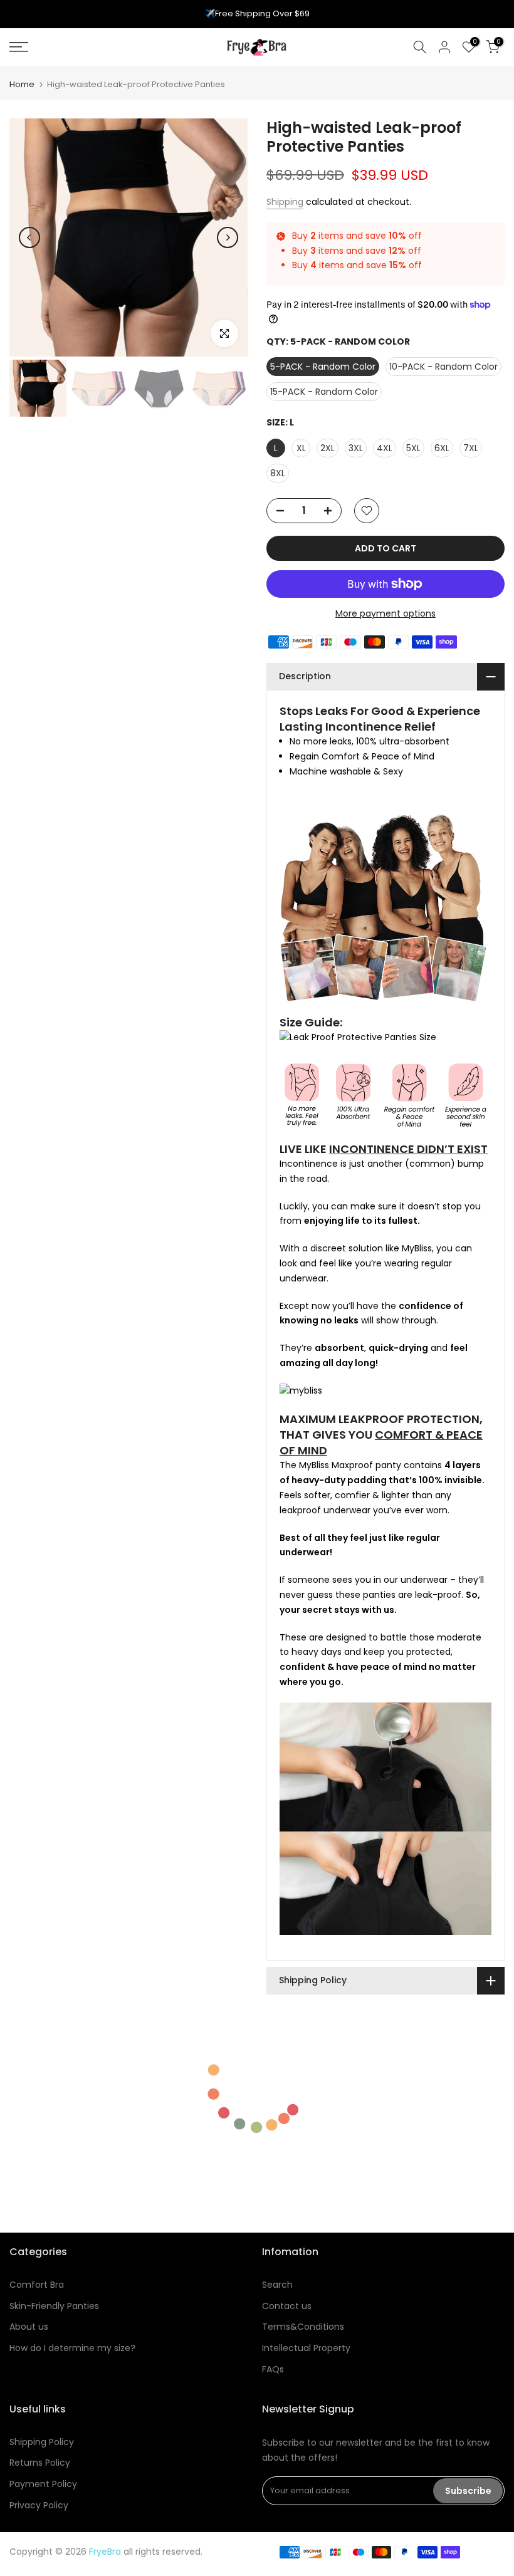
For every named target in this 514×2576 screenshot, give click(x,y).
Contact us (287, 2306)
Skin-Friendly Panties (54, 2306)
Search (277, 2285)
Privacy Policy (39, 2505)
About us (29, 2327)
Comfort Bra (37, 2285)
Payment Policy (43, 2484)
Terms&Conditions (303, 2327)
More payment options (385, 613)
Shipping (285, 202)
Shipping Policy (42, 2442)
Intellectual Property (306, 2348)
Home (22, 84)
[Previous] (29, 237)
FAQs (273, 2369)
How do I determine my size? (72, 2348)
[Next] (228, 237)
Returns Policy (40, 2463)
